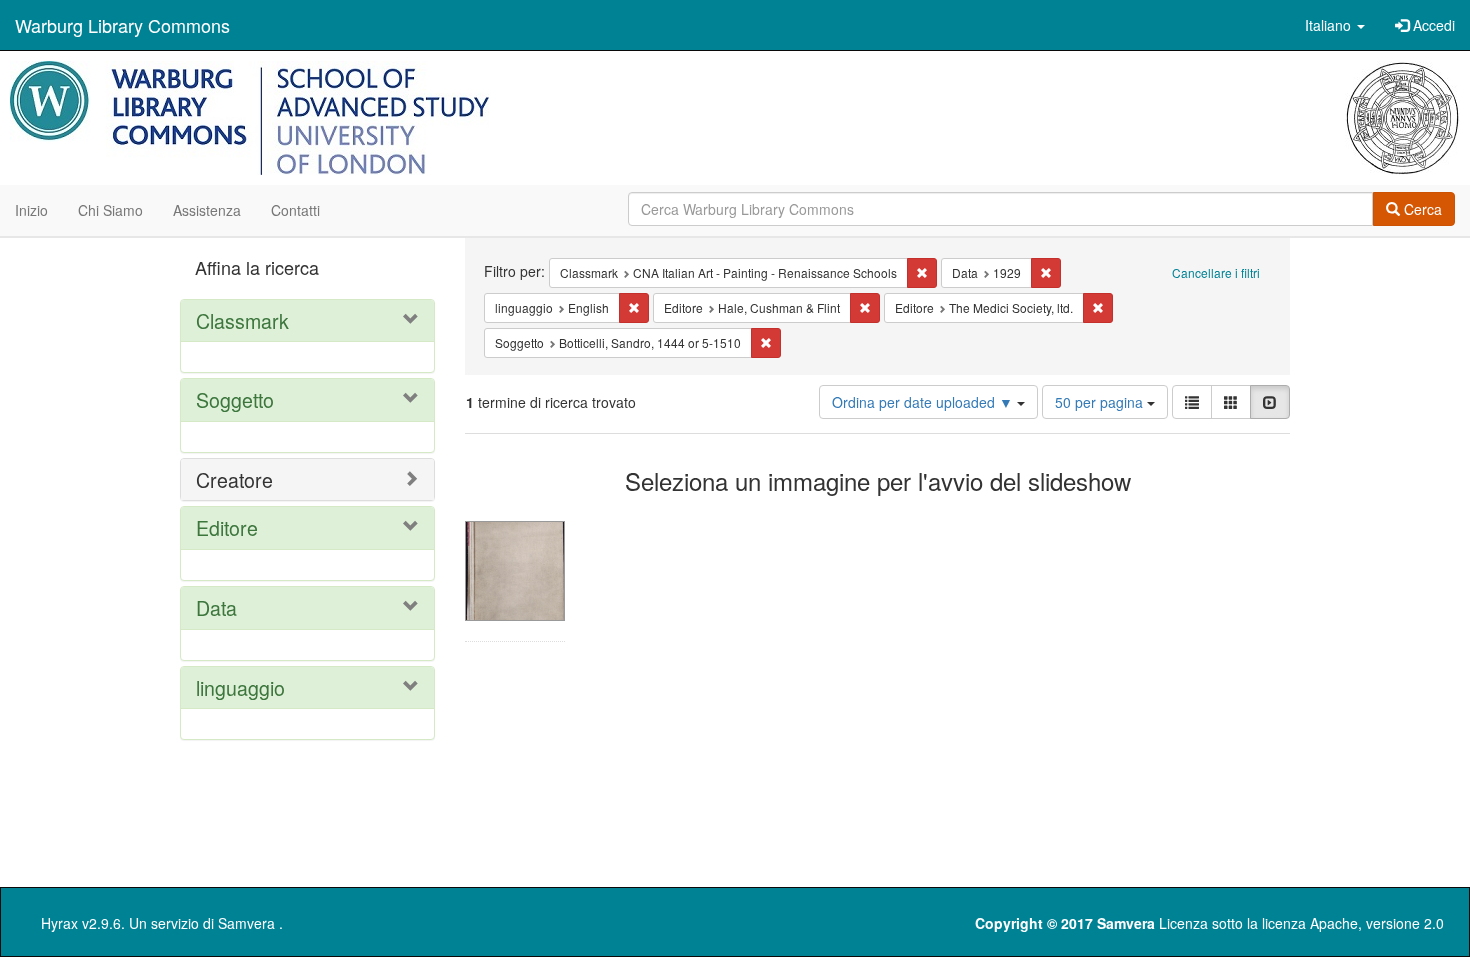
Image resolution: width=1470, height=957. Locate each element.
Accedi (1432, 25)
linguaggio (240, 687)
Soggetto (235, 399)
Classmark (242, 320)
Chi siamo (110, 210)
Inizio (31, 210)
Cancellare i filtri (1216, 272)
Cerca (1421, 209)
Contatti (295, 210)
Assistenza (207, 210)
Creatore (234, 479)
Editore (227, 527)
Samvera (246, 923)
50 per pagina (1101, 402)
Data (216, 607)
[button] (1335, 25)
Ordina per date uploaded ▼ (924, 402)
